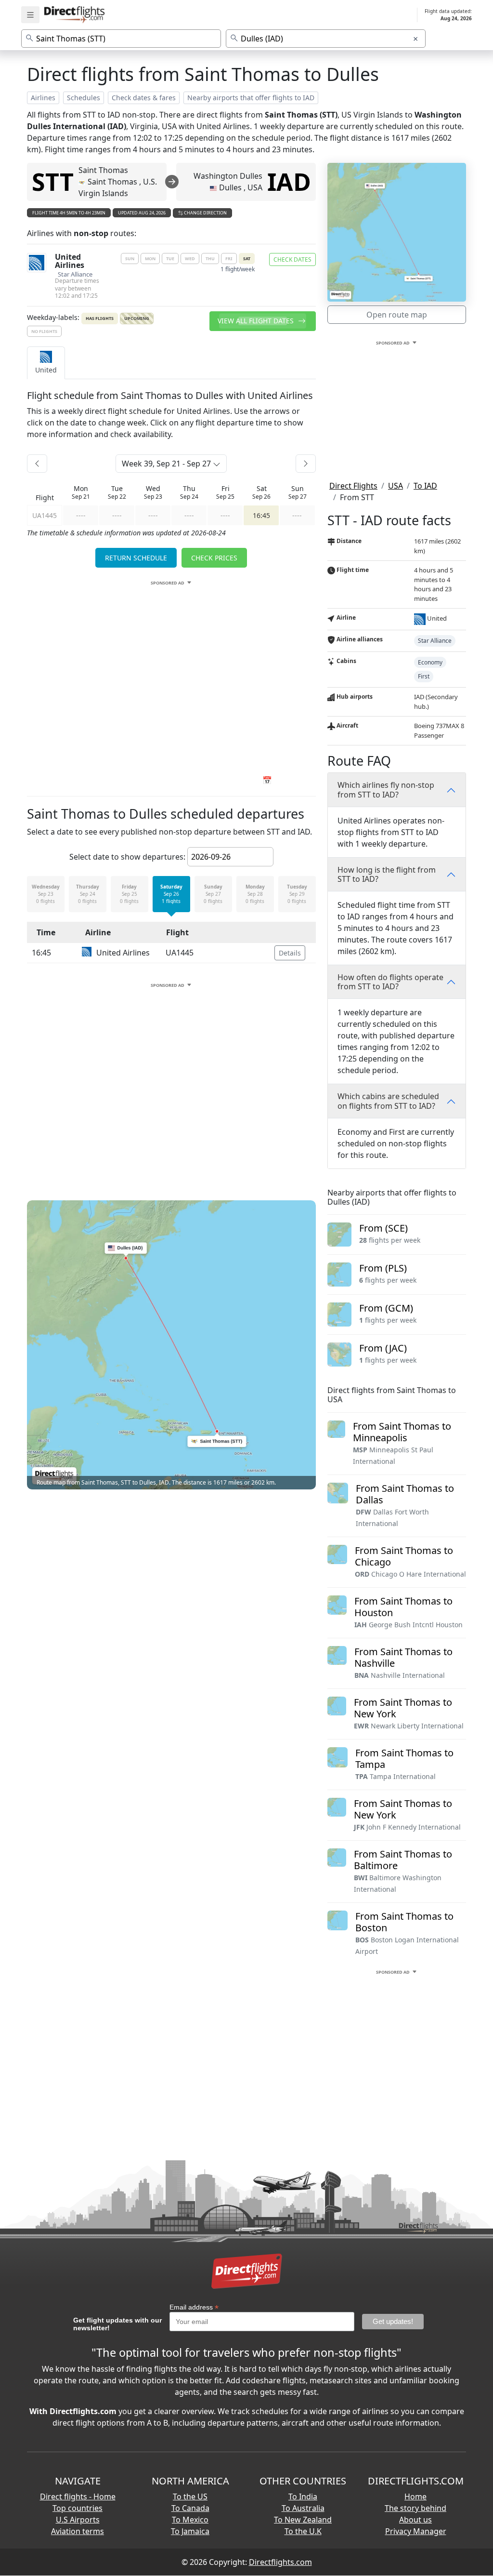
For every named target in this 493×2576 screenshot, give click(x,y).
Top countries (78, 2508)
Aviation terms (78, 2531)
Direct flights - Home (78, 2496)
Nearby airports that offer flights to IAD (251, 98)
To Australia (303, 2508)
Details (290, 953)
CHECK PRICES (214, 558)
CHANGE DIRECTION (205, 213)
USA (396, 486)
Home (415, 2496)
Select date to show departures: (127, 857)
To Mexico (190, 2520)
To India (303, 2496)
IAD (289, 182)
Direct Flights (353, 486)
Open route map (397, 315)
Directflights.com (280, 2562)
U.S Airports (78, 2520)
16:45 (261, 515)
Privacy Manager (416, 2531)
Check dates (292, 259)
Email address (194, 2307)
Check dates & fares (144, 98)
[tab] (46, 363)
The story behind (415, 2508)
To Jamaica (190, 2531)
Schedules (84, 98)
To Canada (190, 2508)
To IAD (425, 486)
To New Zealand (303, 2520)
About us (415, 2520)
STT (53, 182)
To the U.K (303, 2531)
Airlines (43, 98)
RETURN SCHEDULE (136, 558)
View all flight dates (257, 321)
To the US (190, 2496)
